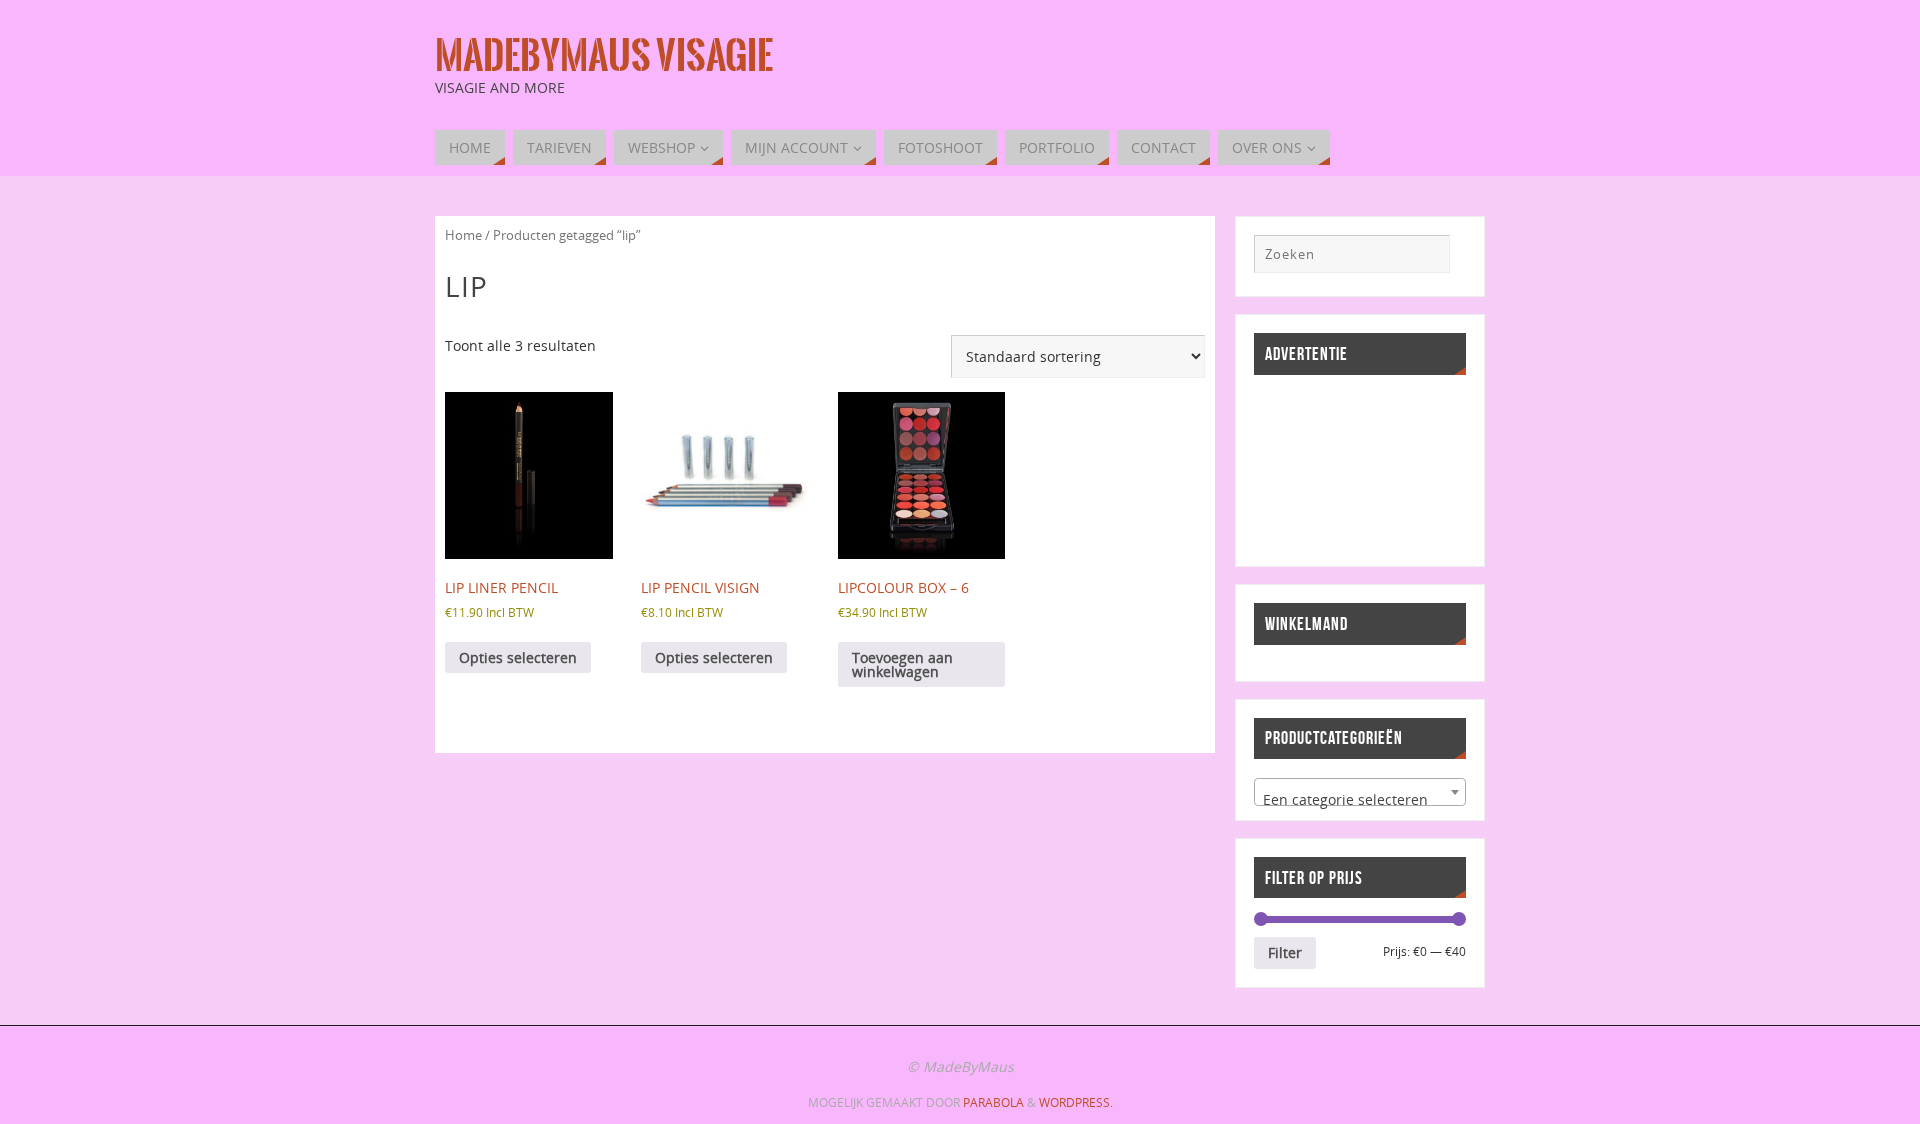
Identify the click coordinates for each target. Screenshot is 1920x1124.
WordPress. (1076, 1102)
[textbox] (1360, 800)
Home (463, 235)
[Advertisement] (1344, 468)
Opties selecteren (518, 657)
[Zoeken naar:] (1352, 254)
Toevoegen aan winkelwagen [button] (902, 664)
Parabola (993, 1102)
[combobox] (1360, 792)
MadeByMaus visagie (604, 56)
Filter (1285, 952)
